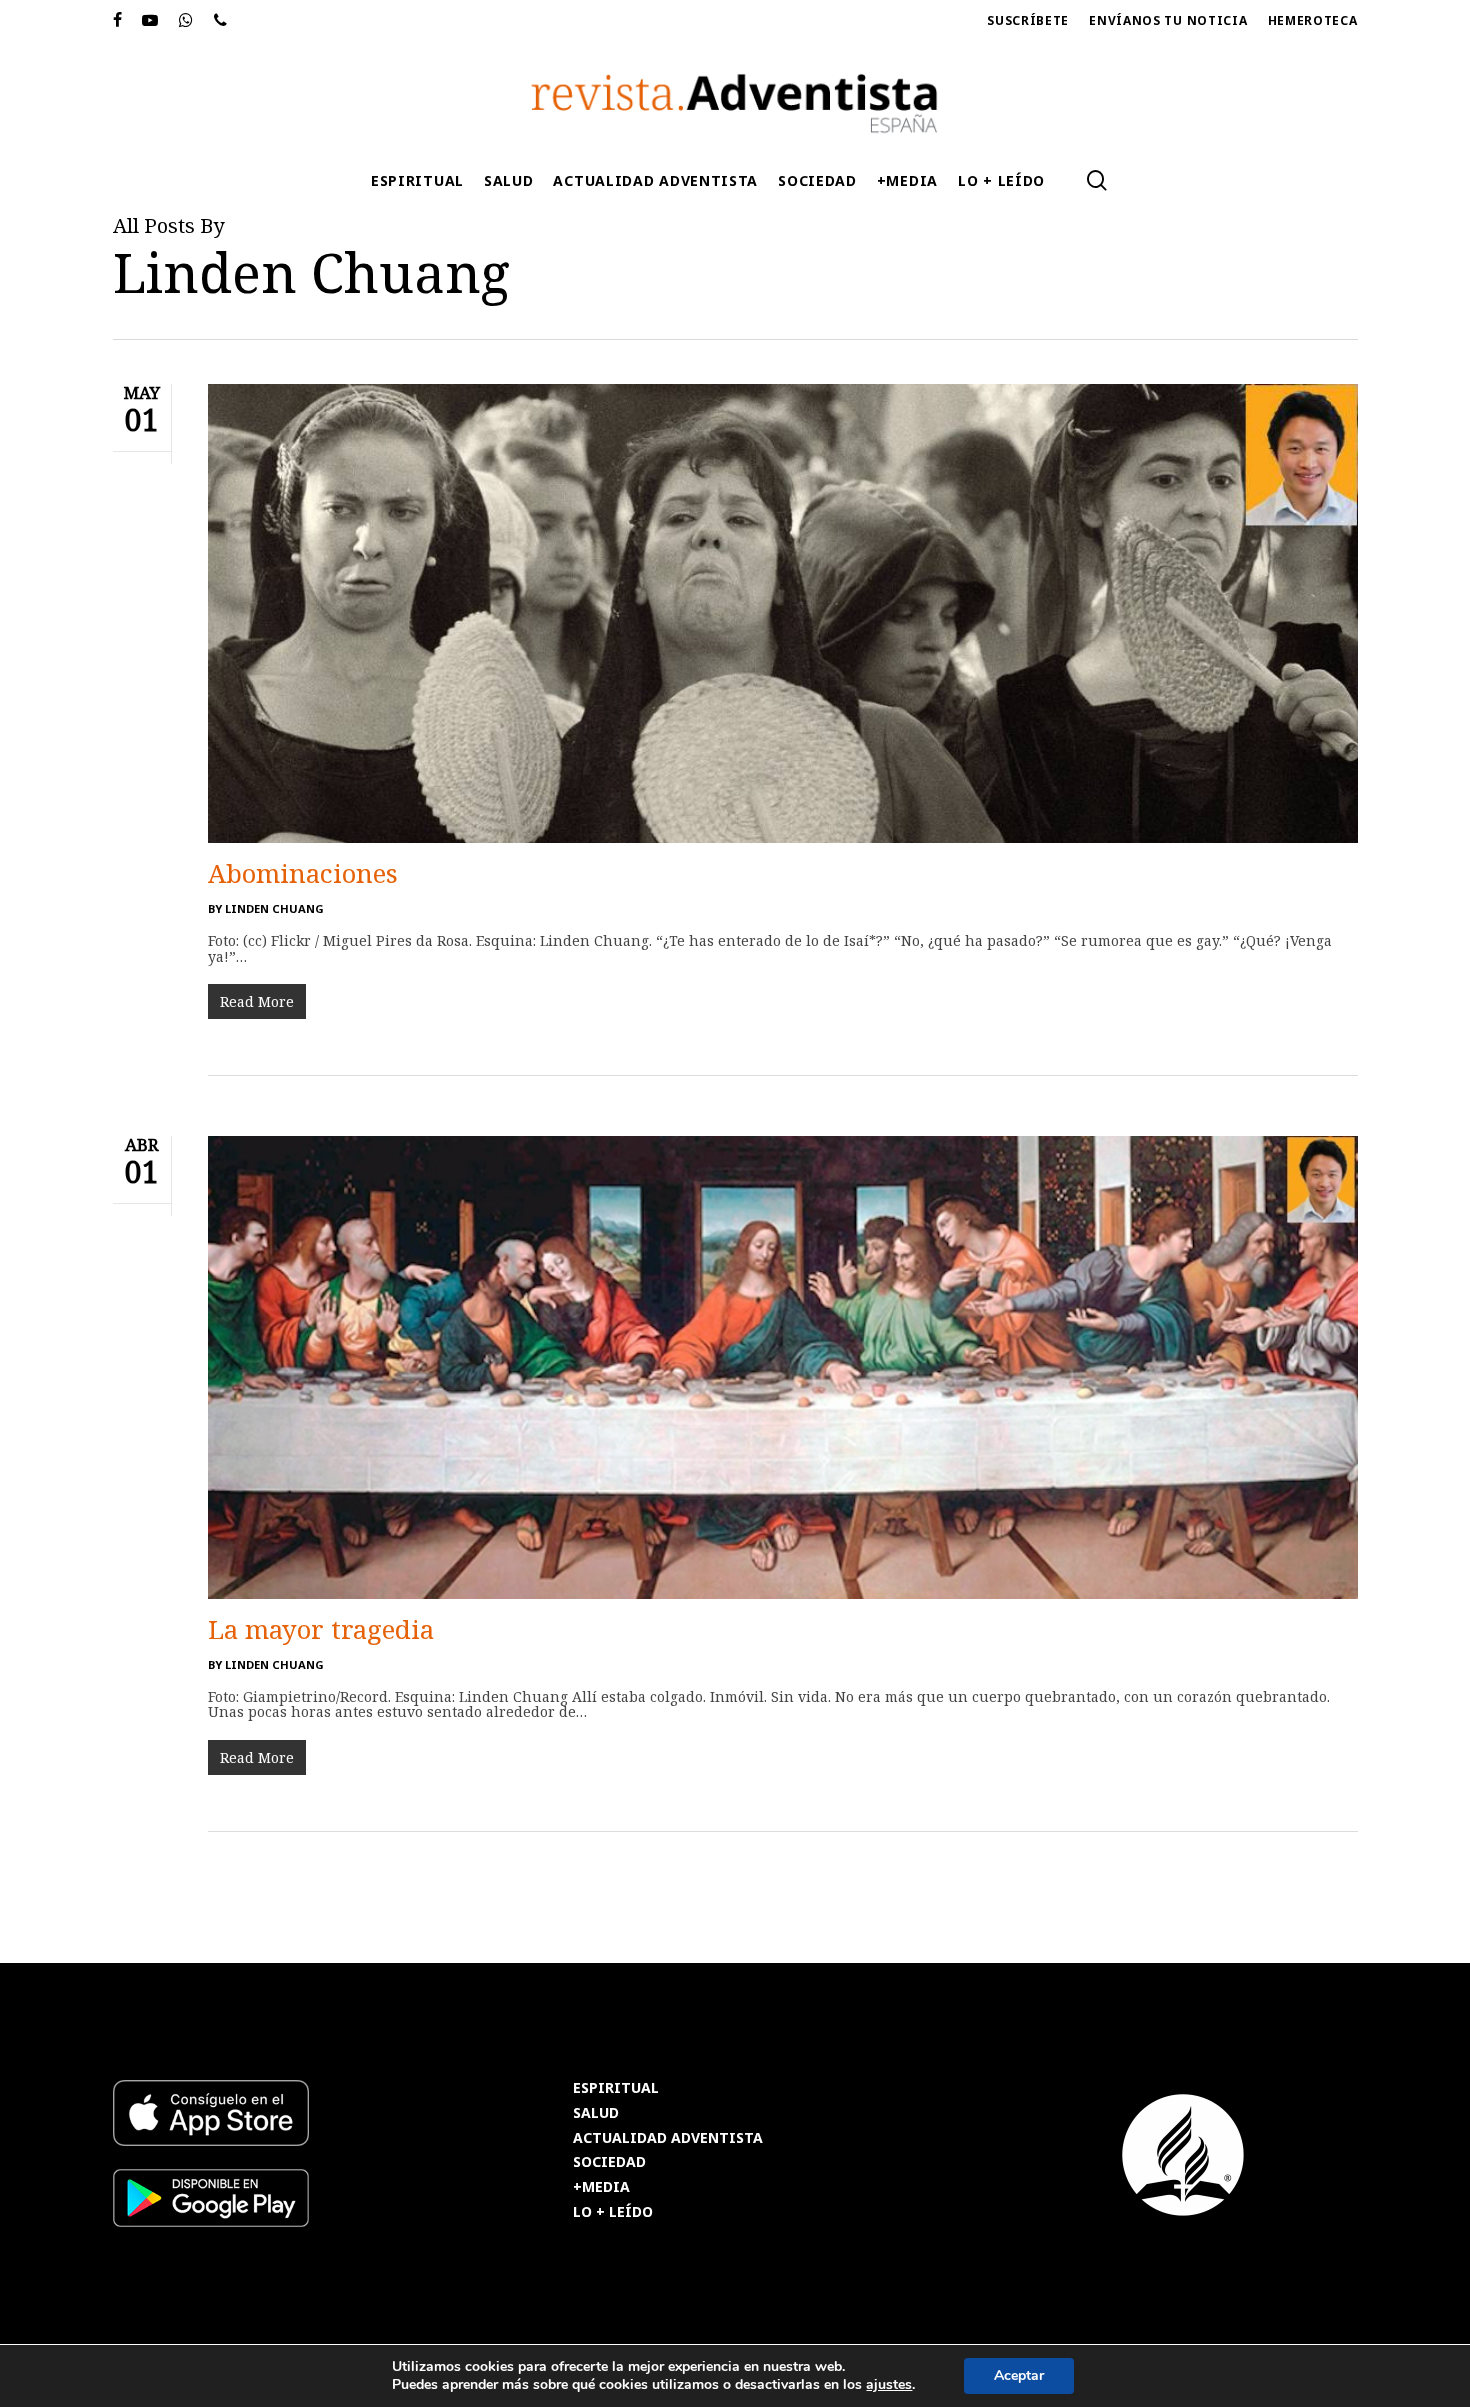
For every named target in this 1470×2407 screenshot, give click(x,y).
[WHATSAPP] (186, 21)
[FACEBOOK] (118, 21)
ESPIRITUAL (616, 2088)
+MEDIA (601, 2187)
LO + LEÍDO (613, 2212)
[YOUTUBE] (150, 21)
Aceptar (1019, 2375)
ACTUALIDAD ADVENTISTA (668, 2138)
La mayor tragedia (321, 1629)
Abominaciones (303, 873)
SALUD (596, 2113)
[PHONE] (221, 21)
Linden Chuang (274, 908)
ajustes (889, 2385)
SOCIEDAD (609, 2162)
